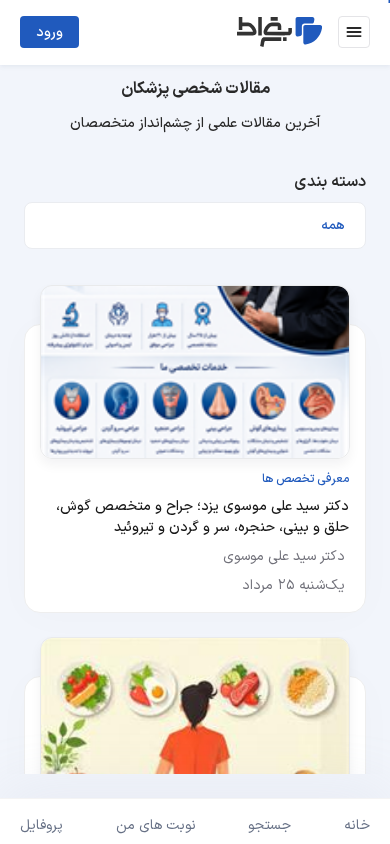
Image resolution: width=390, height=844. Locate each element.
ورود (49, 32)
